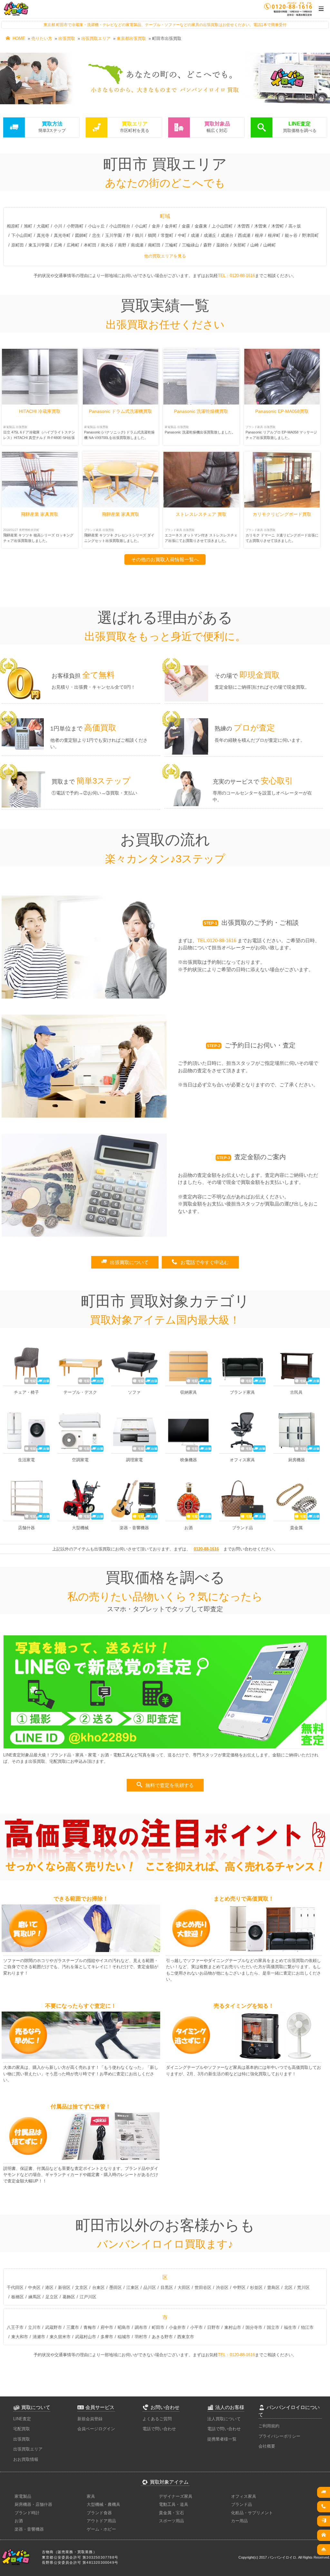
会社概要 (267, 2446)
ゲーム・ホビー (101, 2529)
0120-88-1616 (206, 1549)
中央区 (34, 2288)
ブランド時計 (27, 2513)
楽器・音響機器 (29, 2529)
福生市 (290, 2327)
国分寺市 (254, 2327)
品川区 (150, 2288)
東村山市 (233, 2327)
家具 (91, 2496)
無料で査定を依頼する (165, 1785)
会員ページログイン (96, 2429)
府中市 (107, 2327)
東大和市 (20, 2337)
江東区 (133, 2288)
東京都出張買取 (131, 38)
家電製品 (23, 2496)
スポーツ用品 (171, 2521)
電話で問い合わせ (159, 2429)
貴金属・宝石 (171, 2513)
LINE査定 (22, 2419)
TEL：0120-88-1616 (236, 276)
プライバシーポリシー (279, 2436)
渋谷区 (222, 2288)
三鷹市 (73, 2327)
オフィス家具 (244, 2496)
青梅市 (90, 2327)
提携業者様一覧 (222, 2439)
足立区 (52, 2297)
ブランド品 (242, 2504)
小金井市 (177, 2327)
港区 (49, 2288)
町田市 (158, 2327)
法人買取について (224, 2419)
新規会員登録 (90, 2419)
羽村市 (141, 2337)
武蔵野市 (53, 2327)
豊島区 (273, 2288)
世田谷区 (203, 2288)
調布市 (141, 2327)
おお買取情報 (26, 2459)
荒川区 (303, 2288)
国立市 (273, 2327)
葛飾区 (69, 2297)
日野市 (214, 2327)
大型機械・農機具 (103, 2504)
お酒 (19, 2521)
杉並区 (256, 2288)
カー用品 (239, 2521)
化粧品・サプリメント (252, 2513)
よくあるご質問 (157, 2419)
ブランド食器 (99, 2513)
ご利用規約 (269, 2426)
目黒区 (167, 2288)
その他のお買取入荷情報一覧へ (165, 559)
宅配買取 (22, 2429)
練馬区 (35, 2297)
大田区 (184, 2288)
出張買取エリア (96, 38)
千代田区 (15, 2288)
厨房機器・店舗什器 (33, 2504)
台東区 (98, 2288)
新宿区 (64, 2288)
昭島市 (124, 2327)
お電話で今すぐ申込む (200, 1262)
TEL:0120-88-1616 (217, 940)
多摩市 (107, 2337)
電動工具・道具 (174, 2504)
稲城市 (124, 2337)
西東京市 (186, 2337)
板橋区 (18, 2297)
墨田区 (116, 2288)
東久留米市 (60, 2337)
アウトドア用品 (101, 2521)
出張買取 (67, 38)
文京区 (81, 2288)
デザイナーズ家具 (176, 2496)
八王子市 (15, 2327)
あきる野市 (162, 2337)
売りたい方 (42, 38)
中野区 (239, 2288)
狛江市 (307, 2327)
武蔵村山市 (86, 2337)
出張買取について (125, 1262)
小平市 (196, 2327)
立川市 (34, 2327)
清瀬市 (39, 2337)
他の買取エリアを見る (165, 256)
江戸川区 (88, 2297)
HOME (15, 38)
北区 (288, 2288)
